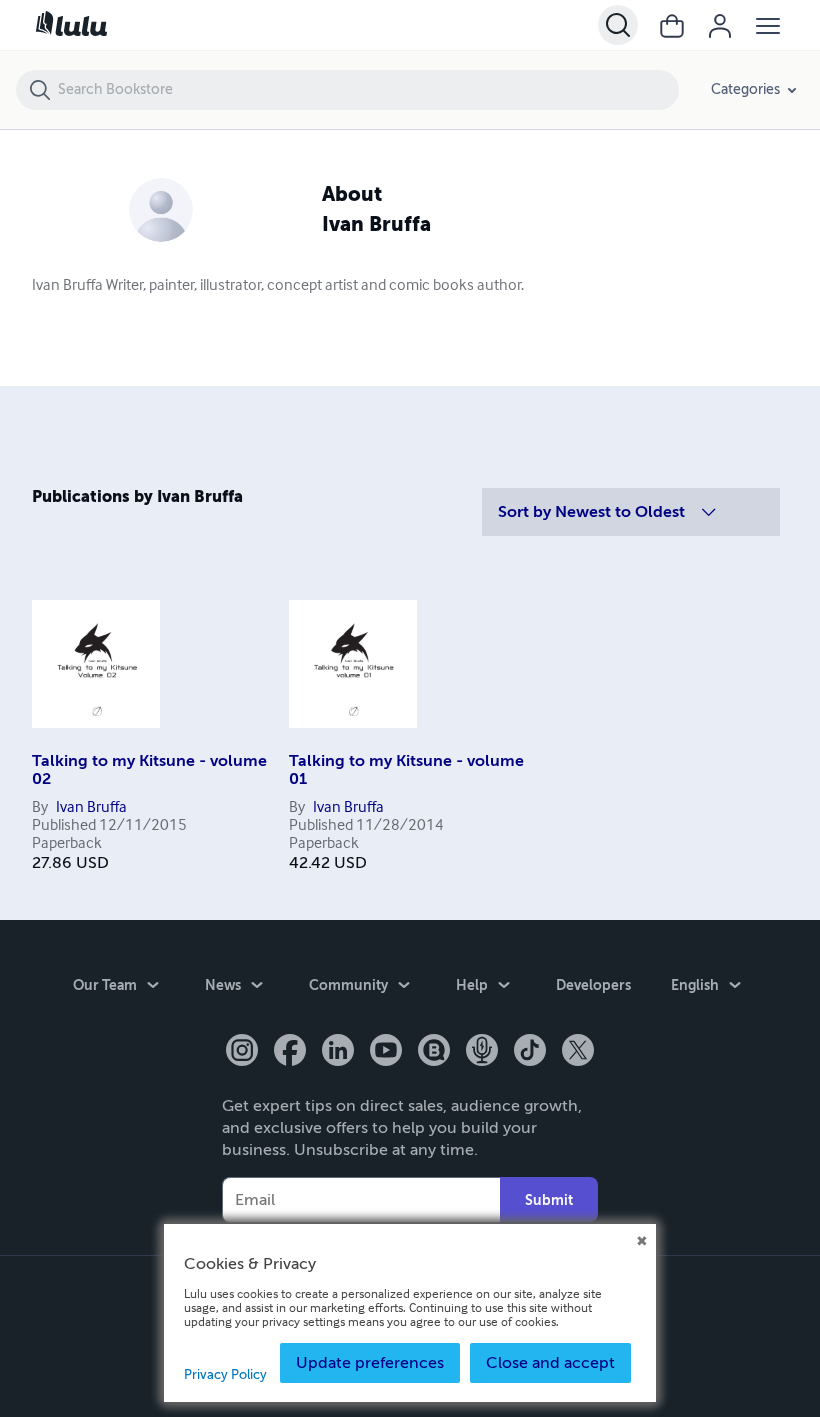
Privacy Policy (225, 1375)
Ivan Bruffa (91, 808)
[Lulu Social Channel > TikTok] (530, 1052)
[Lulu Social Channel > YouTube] (386, 1052)
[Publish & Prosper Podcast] (482, 1052)
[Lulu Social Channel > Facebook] (290, 1052)
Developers (593, 985)
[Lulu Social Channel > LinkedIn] (338, 1052)
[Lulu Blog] (434, 1052)
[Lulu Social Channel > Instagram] (242, 1052)
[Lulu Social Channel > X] (578, 1052)
